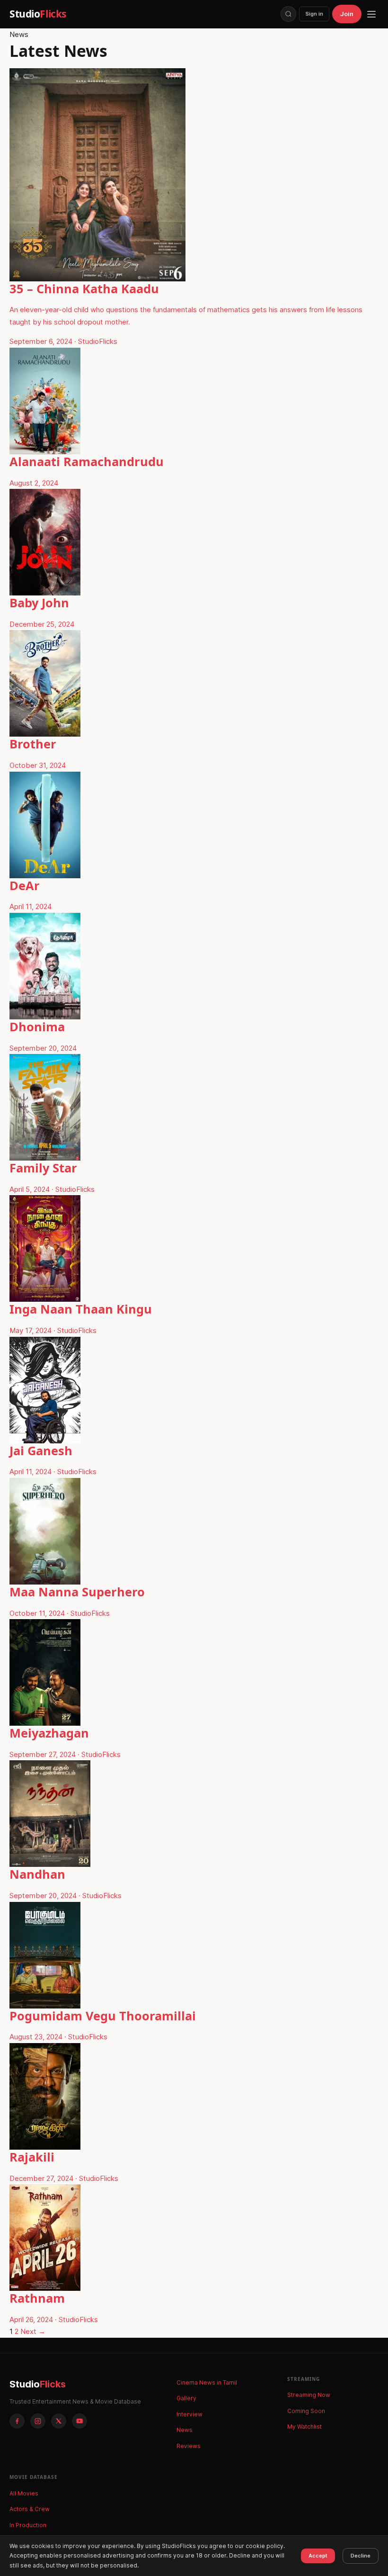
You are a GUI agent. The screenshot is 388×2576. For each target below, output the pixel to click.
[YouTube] (79, 2421)
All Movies (24, 2493)
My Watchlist (304, 2427)
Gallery (186, 2398)
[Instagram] (38, 2421)
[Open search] (288, 14)
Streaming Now (309, 2395)
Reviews (189, 2446)
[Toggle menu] (371, 14)
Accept (318, 2556)
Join (347, 14)
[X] (59, 2421)
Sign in (314, 14)
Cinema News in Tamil (207, 2382)
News (185, 2430)
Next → (33, 2331)
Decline (361, 2556)
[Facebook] (17, 2421)
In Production (28, 2525)
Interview (190, 2414)
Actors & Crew (30, 2509)
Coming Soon (306, 2411)
